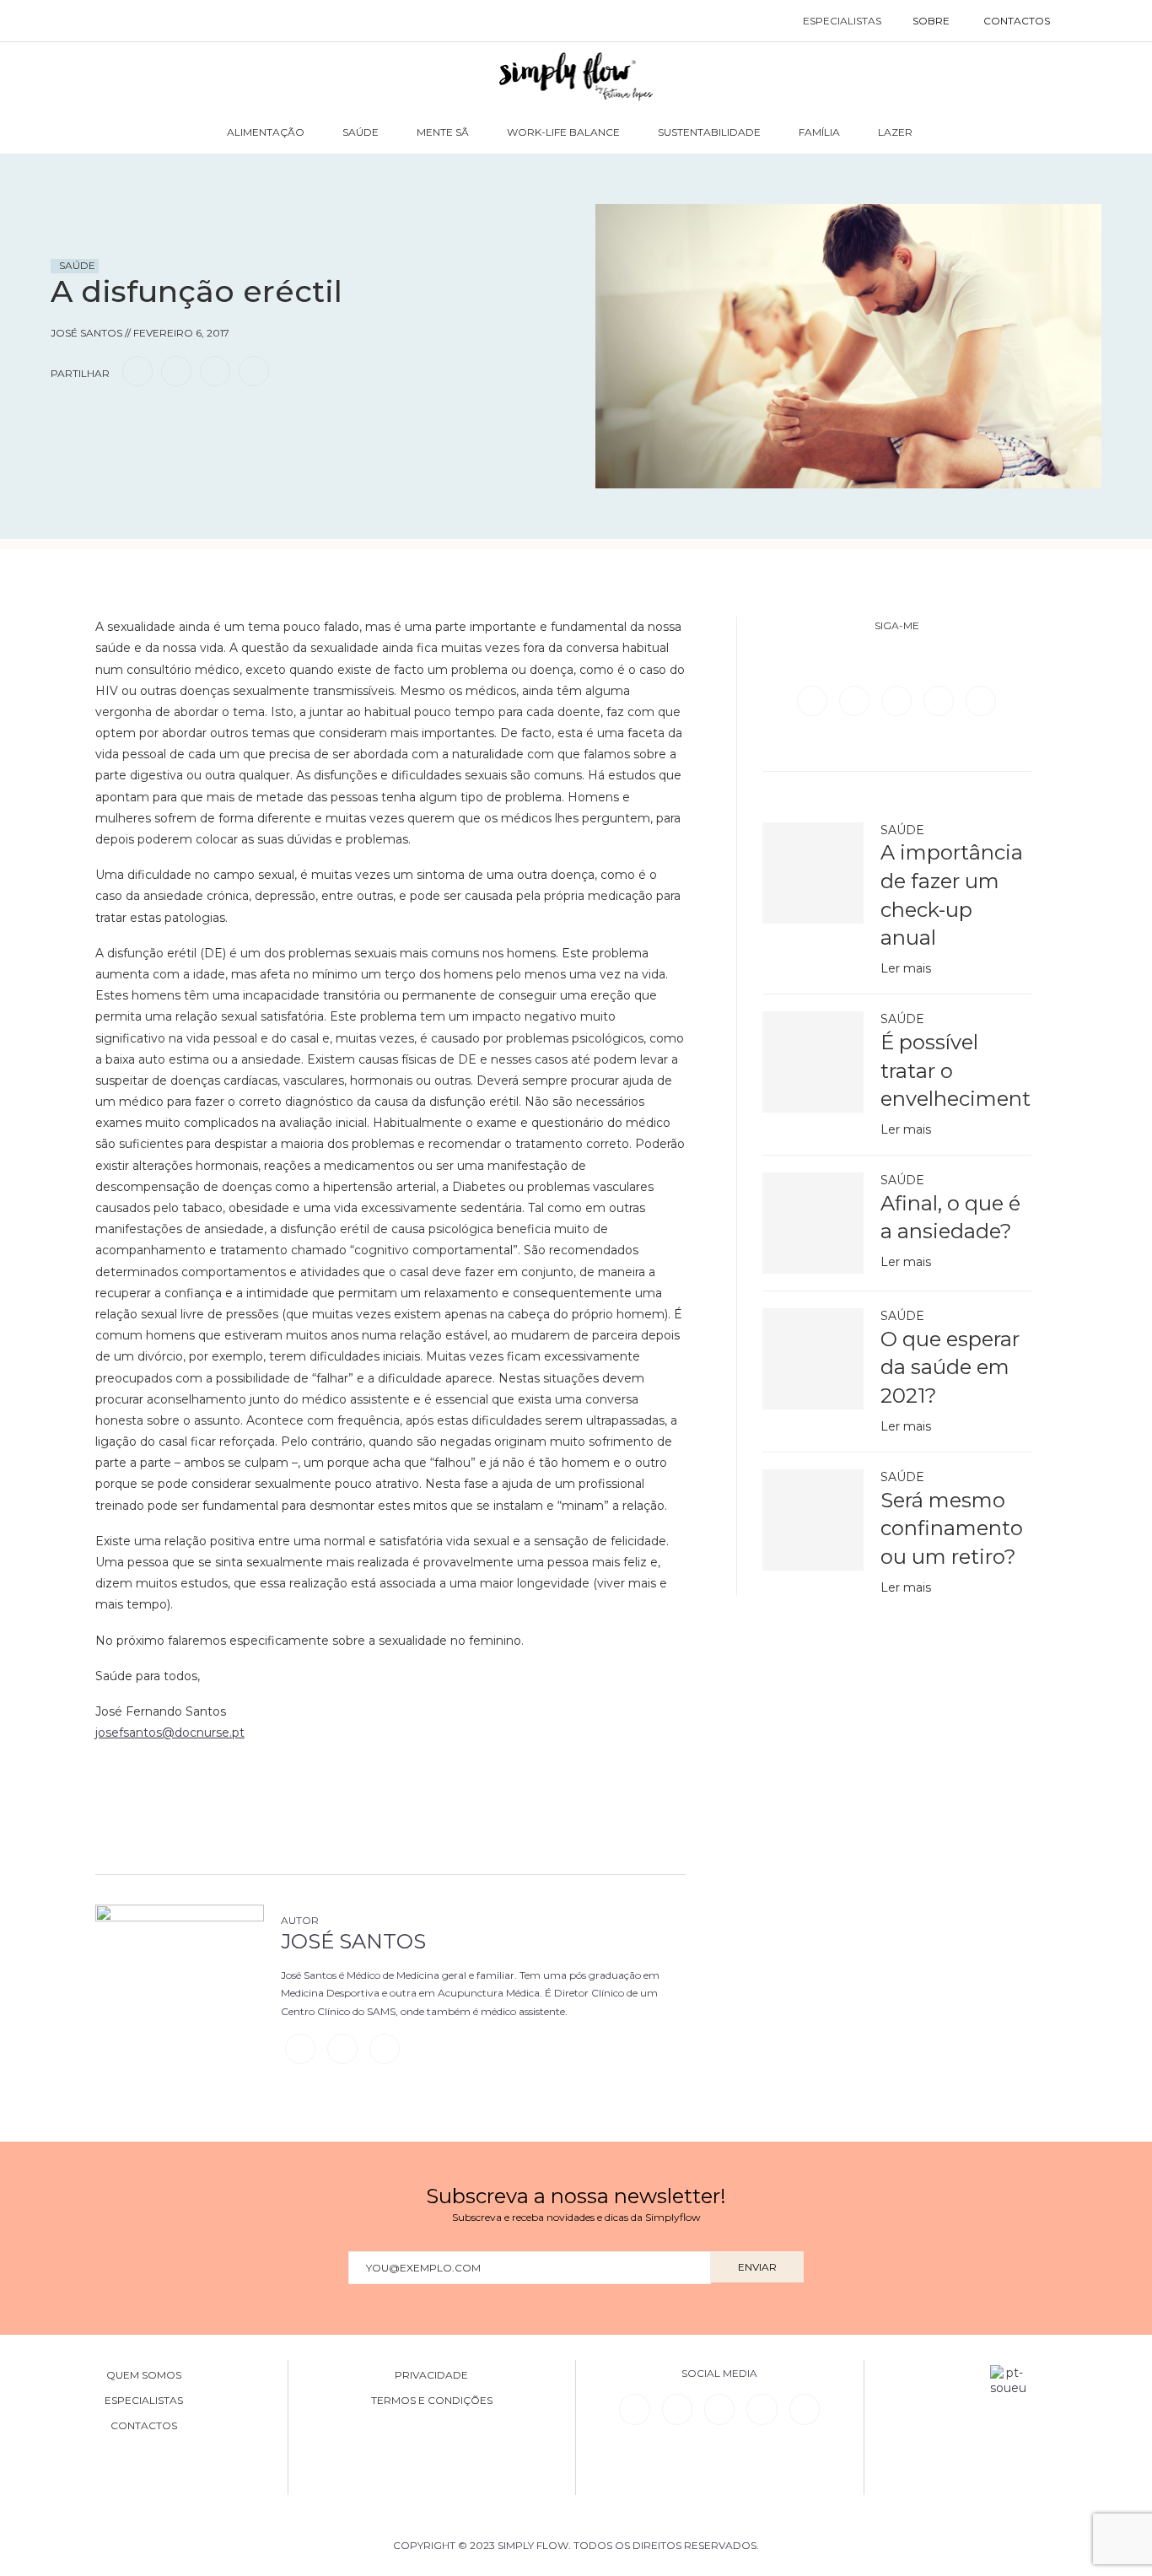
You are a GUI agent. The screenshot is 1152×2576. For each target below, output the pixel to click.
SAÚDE (361, 132)
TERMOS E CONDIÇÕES (432, 2401)
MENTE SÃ (443, 132)
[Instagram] (898, 700)
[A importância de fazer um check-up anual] (813, 873)
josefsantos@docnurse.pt (170, 1733)
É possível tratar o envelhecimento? (956, 1070)
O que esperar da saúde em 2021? (950, 1367)
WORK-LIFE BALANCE (563, 132)
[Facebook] (814, 700)
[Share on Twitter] (176, 371)
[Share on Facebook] (137, 371)
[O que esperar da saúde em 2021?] (813, 1359)
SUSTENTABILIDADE (709, 132)
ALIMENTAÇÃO (266, 132)
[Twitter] (856, 700)
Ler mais (906, 968)
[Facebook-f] (677, 2409)
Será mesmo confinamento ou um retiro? (952, 1528)
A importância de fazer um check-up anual (952, 895)
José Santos (353, 1941)
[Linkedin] (940, 700)
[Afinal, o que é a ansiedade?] (813, 1223)
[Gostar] (96, 419)
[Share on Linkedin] (215, 371)
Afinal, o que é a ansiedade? (950, 1218)
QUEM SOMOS (144, 2375)
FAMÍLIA (819, 132)
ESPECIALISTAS (842, 21)
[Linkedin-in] (634, 2409)
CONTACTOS (1017, 21)
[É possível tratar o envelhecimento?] (813, 1062)
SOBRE (931, 21)
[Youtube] (981, 700)
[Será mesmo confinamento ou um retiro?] (813, 1520)
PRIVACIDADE (431, 2375)
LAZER (895, 132)
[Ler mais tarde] (66, 419)
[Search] (1084, 21)
